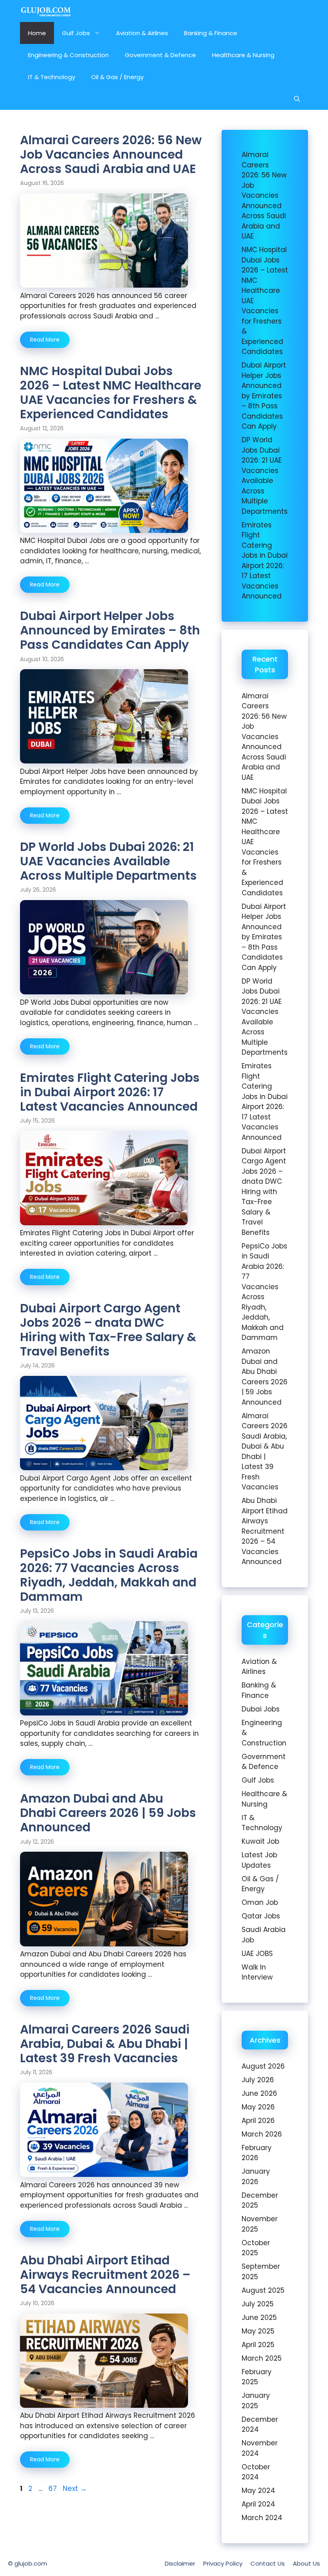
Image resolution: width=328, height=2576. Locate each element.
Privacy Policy (223, 2563)
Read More (45, 340)
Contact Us (268, 2563)
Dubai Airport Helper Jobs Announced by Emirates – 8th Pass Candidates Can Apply (110, 630)
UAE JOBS (257, 1954)
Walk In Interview (257, 1972)
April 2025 (258, 2345)
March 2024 (262, 2518)
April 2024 (258, 2504)
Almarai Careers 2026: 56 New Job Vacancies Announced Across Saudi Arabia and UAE (111, 154)
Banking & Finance (211, 33)
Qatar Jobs (261, 1916)
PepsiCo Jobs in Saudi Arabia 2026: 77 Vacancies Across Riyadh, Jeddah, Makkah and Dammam (109, 1575)
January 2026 (256, 2176)
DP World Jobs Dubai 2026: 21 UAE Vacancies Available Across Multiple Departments (108, 861)
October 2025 (256, 2248)
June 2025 (259, 2318)
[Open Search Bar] (297, 99)
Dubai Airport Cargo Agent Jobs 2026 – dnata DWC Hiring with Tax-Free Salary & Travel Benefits (108, 1330)
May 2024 (258, 2491)
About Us (306, 2563)
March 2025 (262, 2358)
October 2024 (256, 2472)
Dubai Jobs (261, 1709)
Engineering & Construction (68, 55)
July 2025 (258, 2304)
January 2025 (256, 2401)
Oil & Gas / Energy (117, 77)
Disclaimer (180, 2563)
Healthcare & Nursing (243, 55)
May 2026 (258, 2107)
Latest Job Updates (259, 1860)
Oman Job (260, 1902)
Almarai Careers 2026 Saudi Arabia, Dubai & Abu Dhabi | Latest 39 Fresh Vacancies (105, 2044)
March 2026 (262, 2134)
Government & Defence (160, 55)
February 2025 (257, 2377)
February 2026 (257, 2153)
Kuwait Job (260, 1841)
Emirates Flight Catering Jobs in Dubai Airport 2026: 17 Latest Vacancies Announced (110, 1092)
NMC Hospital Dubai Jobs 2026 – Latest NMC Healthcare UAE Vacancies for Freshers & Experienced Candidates (111, 393)
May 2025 (258, 2331)
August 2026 (263, 2066)
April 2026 (258, 2121)
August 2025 (263, 2290)
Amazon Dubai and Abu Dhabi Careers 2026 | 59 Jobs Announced (108, 1813)
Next (75, 2489)
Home (37, 33)
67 (53, 2489)
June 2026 (259, 2093)
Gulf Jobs (76, 33)
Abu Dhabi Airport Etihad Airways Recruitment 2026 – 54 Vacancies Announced (105, 2275)
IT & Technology (52, 77)
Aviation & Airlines (142, 33)
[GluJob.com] (46, 11)
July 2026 (258, 2080)
